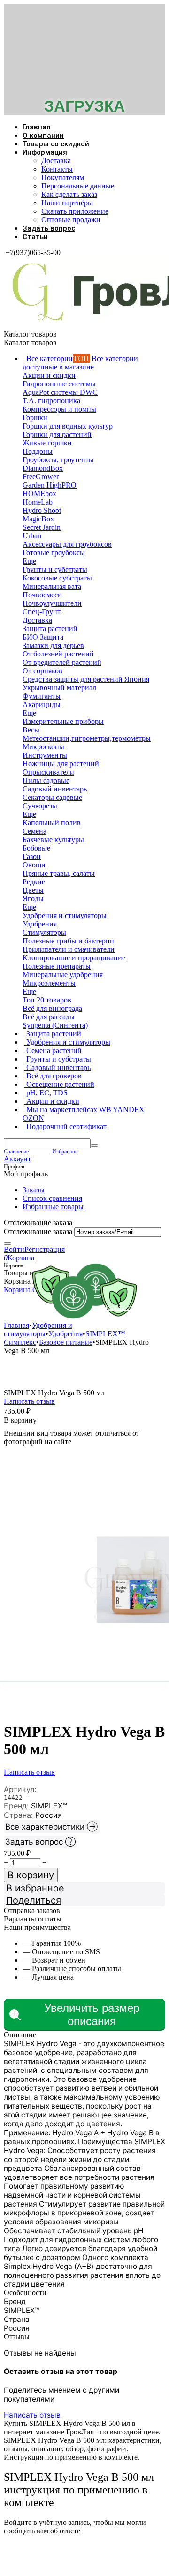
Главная (37, 127)
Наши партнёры (67, 203)
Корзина (17, 1290)
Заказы (34, 1190)
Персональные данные (78, 186)
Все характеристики (45, 1827)
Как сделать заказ (69, 194)
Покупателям (63, 177)
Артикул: (20, 1789)
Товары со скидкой (56, 144)
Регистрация (45, 1249)
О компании (43, 136)
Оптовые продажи (71, 220)
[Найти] (94, 1145)
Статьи (35, 237)
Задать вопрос (49, 228)
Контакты (57, 169)
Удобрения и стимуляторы (59, 1307)
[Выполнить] (8, 1243)
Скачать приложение (75, 211)
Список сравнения (52, 1198)
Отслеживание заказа (38, 1232)
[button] (84, 1900)
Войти (14, 1249)
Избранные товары (53, 1207)
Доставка (56, 161)
